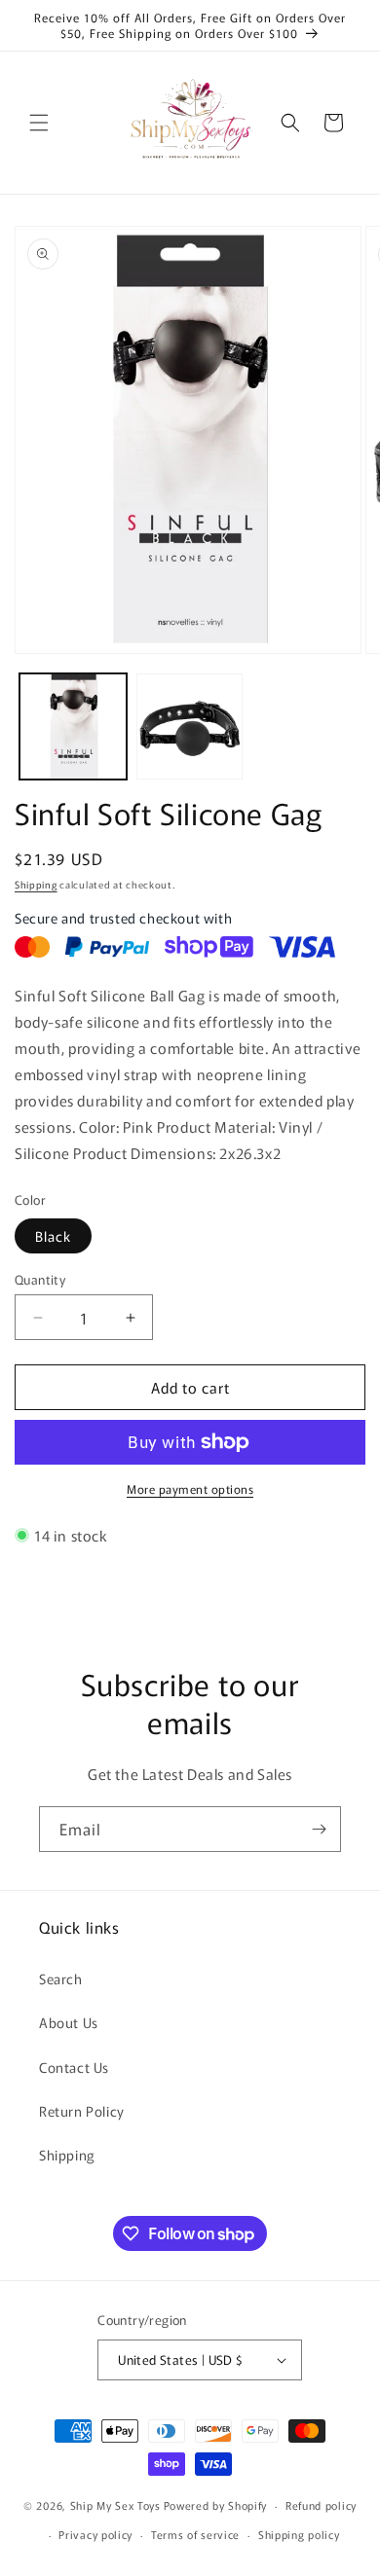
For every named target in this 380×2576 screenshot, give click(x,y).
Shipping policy (299, 2534)
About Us (69, 2022)
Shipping (36, 884)
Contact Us (74, 2067)
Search (61, 1978)
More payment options (190, 1488)
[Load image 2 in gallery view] (190, 727)
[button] (39, 123)
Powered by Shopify (216, 2505)
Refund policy (321, 2505)
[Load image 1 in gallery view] (73, 727)
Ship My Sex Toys (115, 2505)
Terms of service (195, 2534)
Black (53, 1236)
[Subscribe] (319, 1829)
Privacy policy (95, 2534)
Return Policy (82, 2111)
